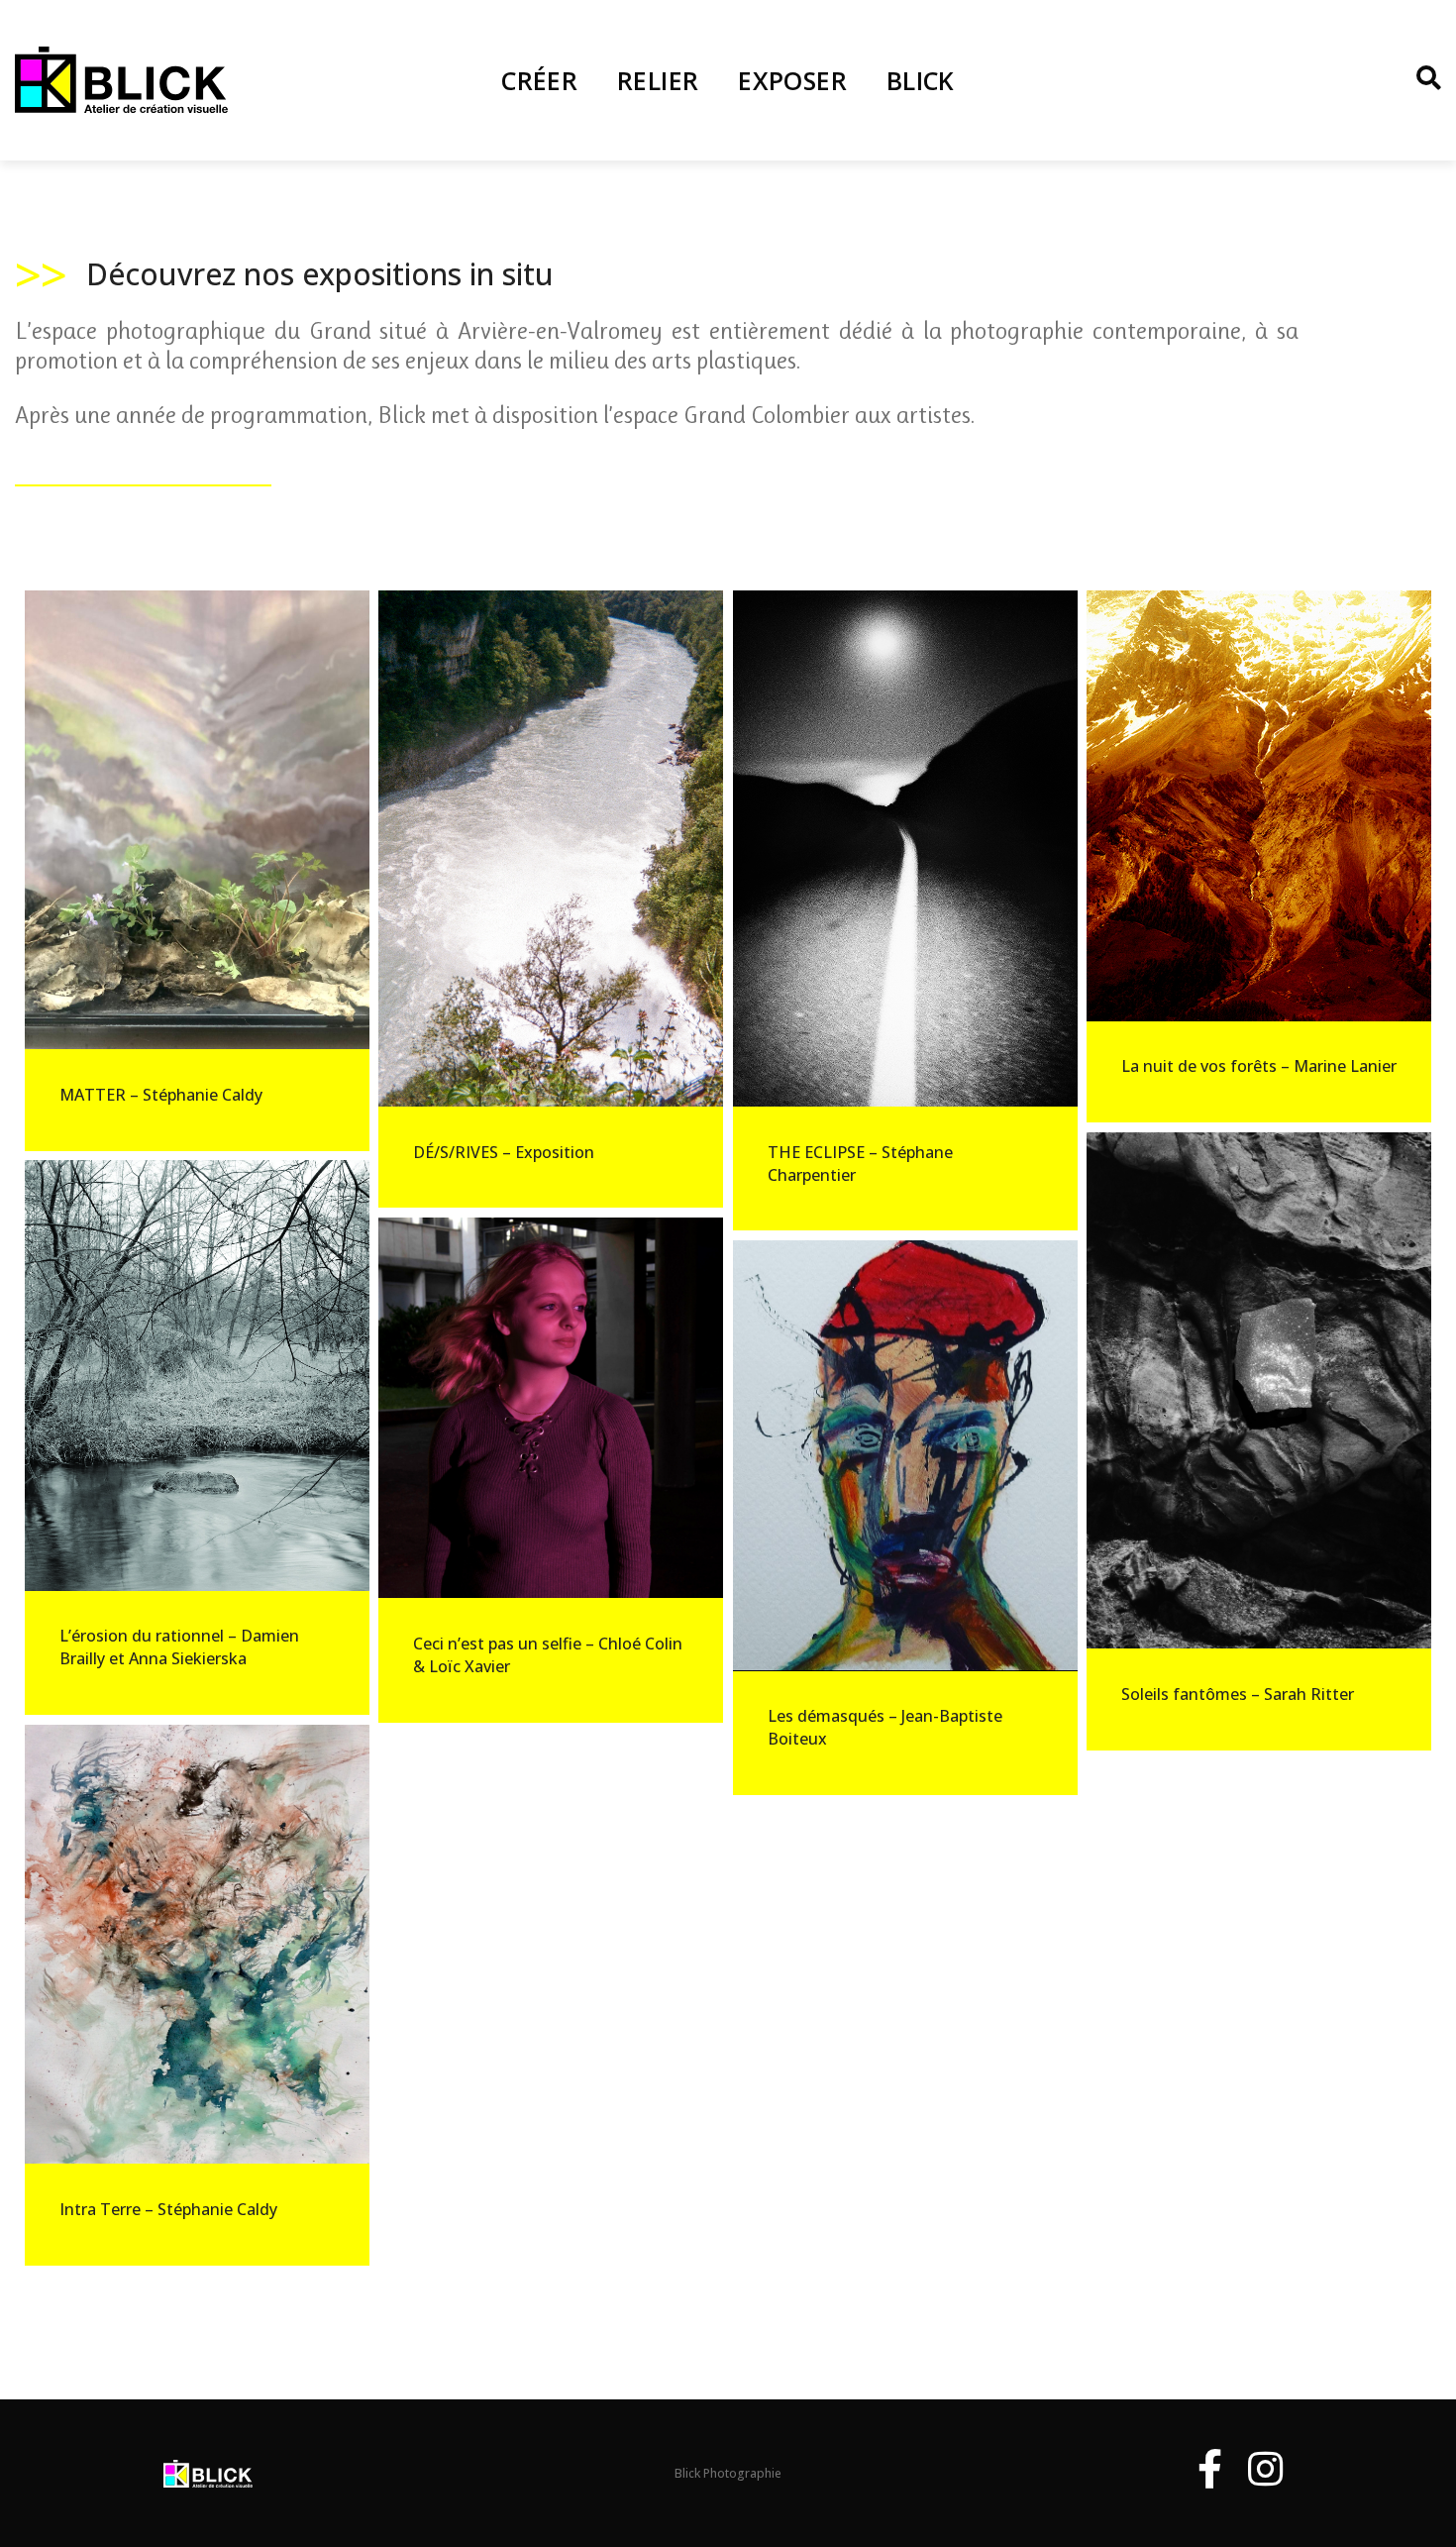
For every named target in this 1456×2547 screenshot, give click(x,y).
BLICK (921, 80)
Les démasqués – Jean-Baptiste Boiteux (885, 1727)
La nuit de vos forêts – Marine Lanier (1259, 1066)
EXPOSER (792, 80)
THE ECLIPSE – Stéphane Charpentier (860, 1164)
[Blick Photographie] (121, 78)
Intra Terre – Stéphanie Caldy (168, 2209)
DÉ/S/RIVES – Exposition (504, 1152)
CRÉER (539, 80)
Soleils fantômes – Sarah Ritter (1238, 1694)
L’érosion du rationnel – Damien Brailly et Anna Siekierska (179, 1647)
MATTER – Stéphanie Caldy (161, 1095)
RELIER (658, 80)
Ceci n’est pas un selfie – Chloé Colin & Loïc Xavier (548, 1655)
